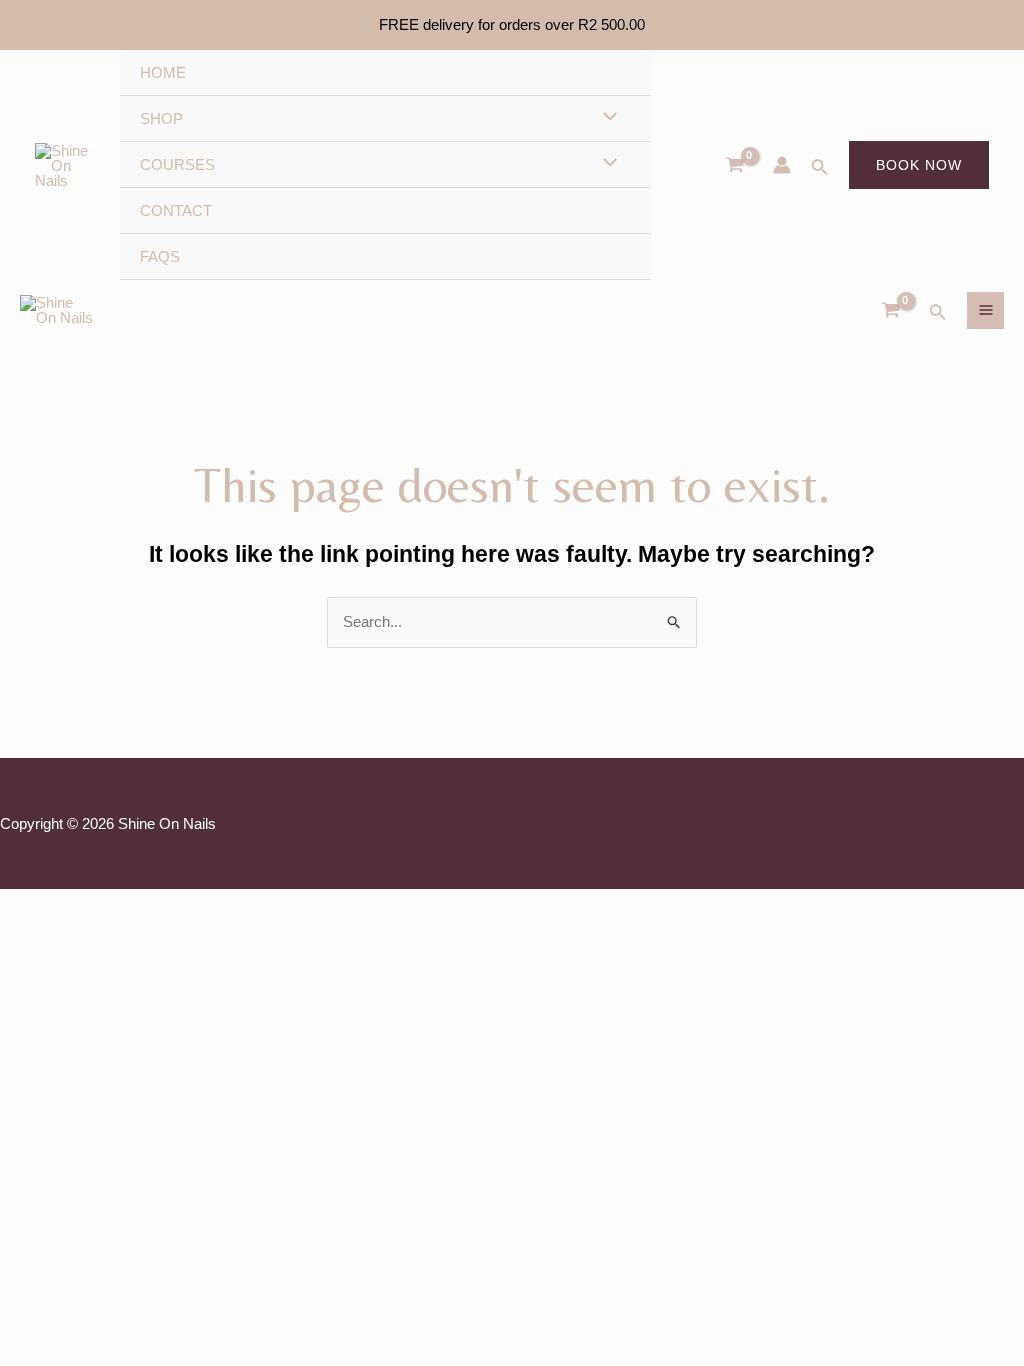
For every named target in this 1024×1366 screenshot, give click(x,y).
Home (163, 72)
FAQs (160, 256)
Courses (177, 164)
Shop (161, 118)
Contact (176, 210)
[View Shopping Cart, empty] (891, 310)
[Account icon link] (782, 165)
